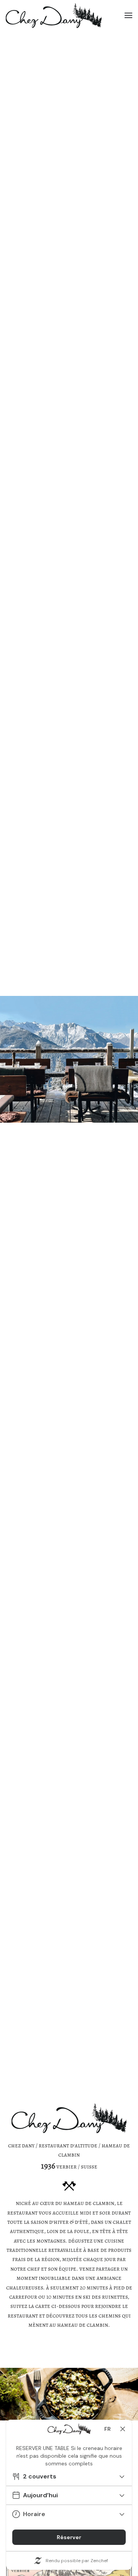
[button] (128, 15)
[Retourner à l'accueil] (54, 15)
